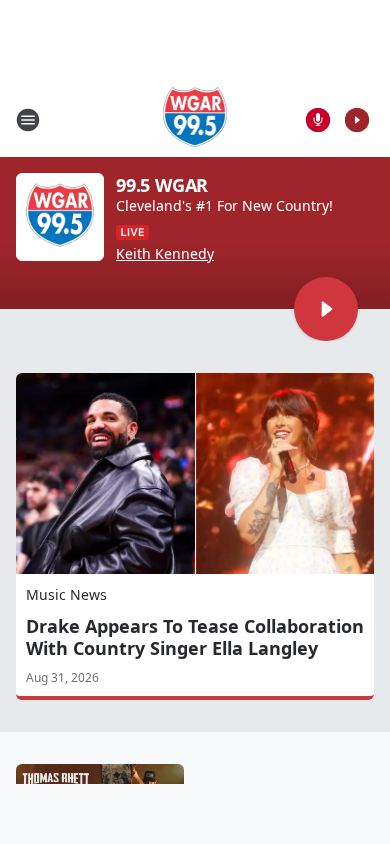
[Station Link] (195, 119)
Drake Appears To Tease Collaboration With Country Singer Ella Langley (195, 637)
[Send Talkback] (318, 120)
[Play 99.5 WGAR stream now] (60, 217)
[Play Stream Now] (357, 120)
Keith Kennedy (165, 254)
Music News (66, 594)
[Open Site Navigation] (28, 120)
